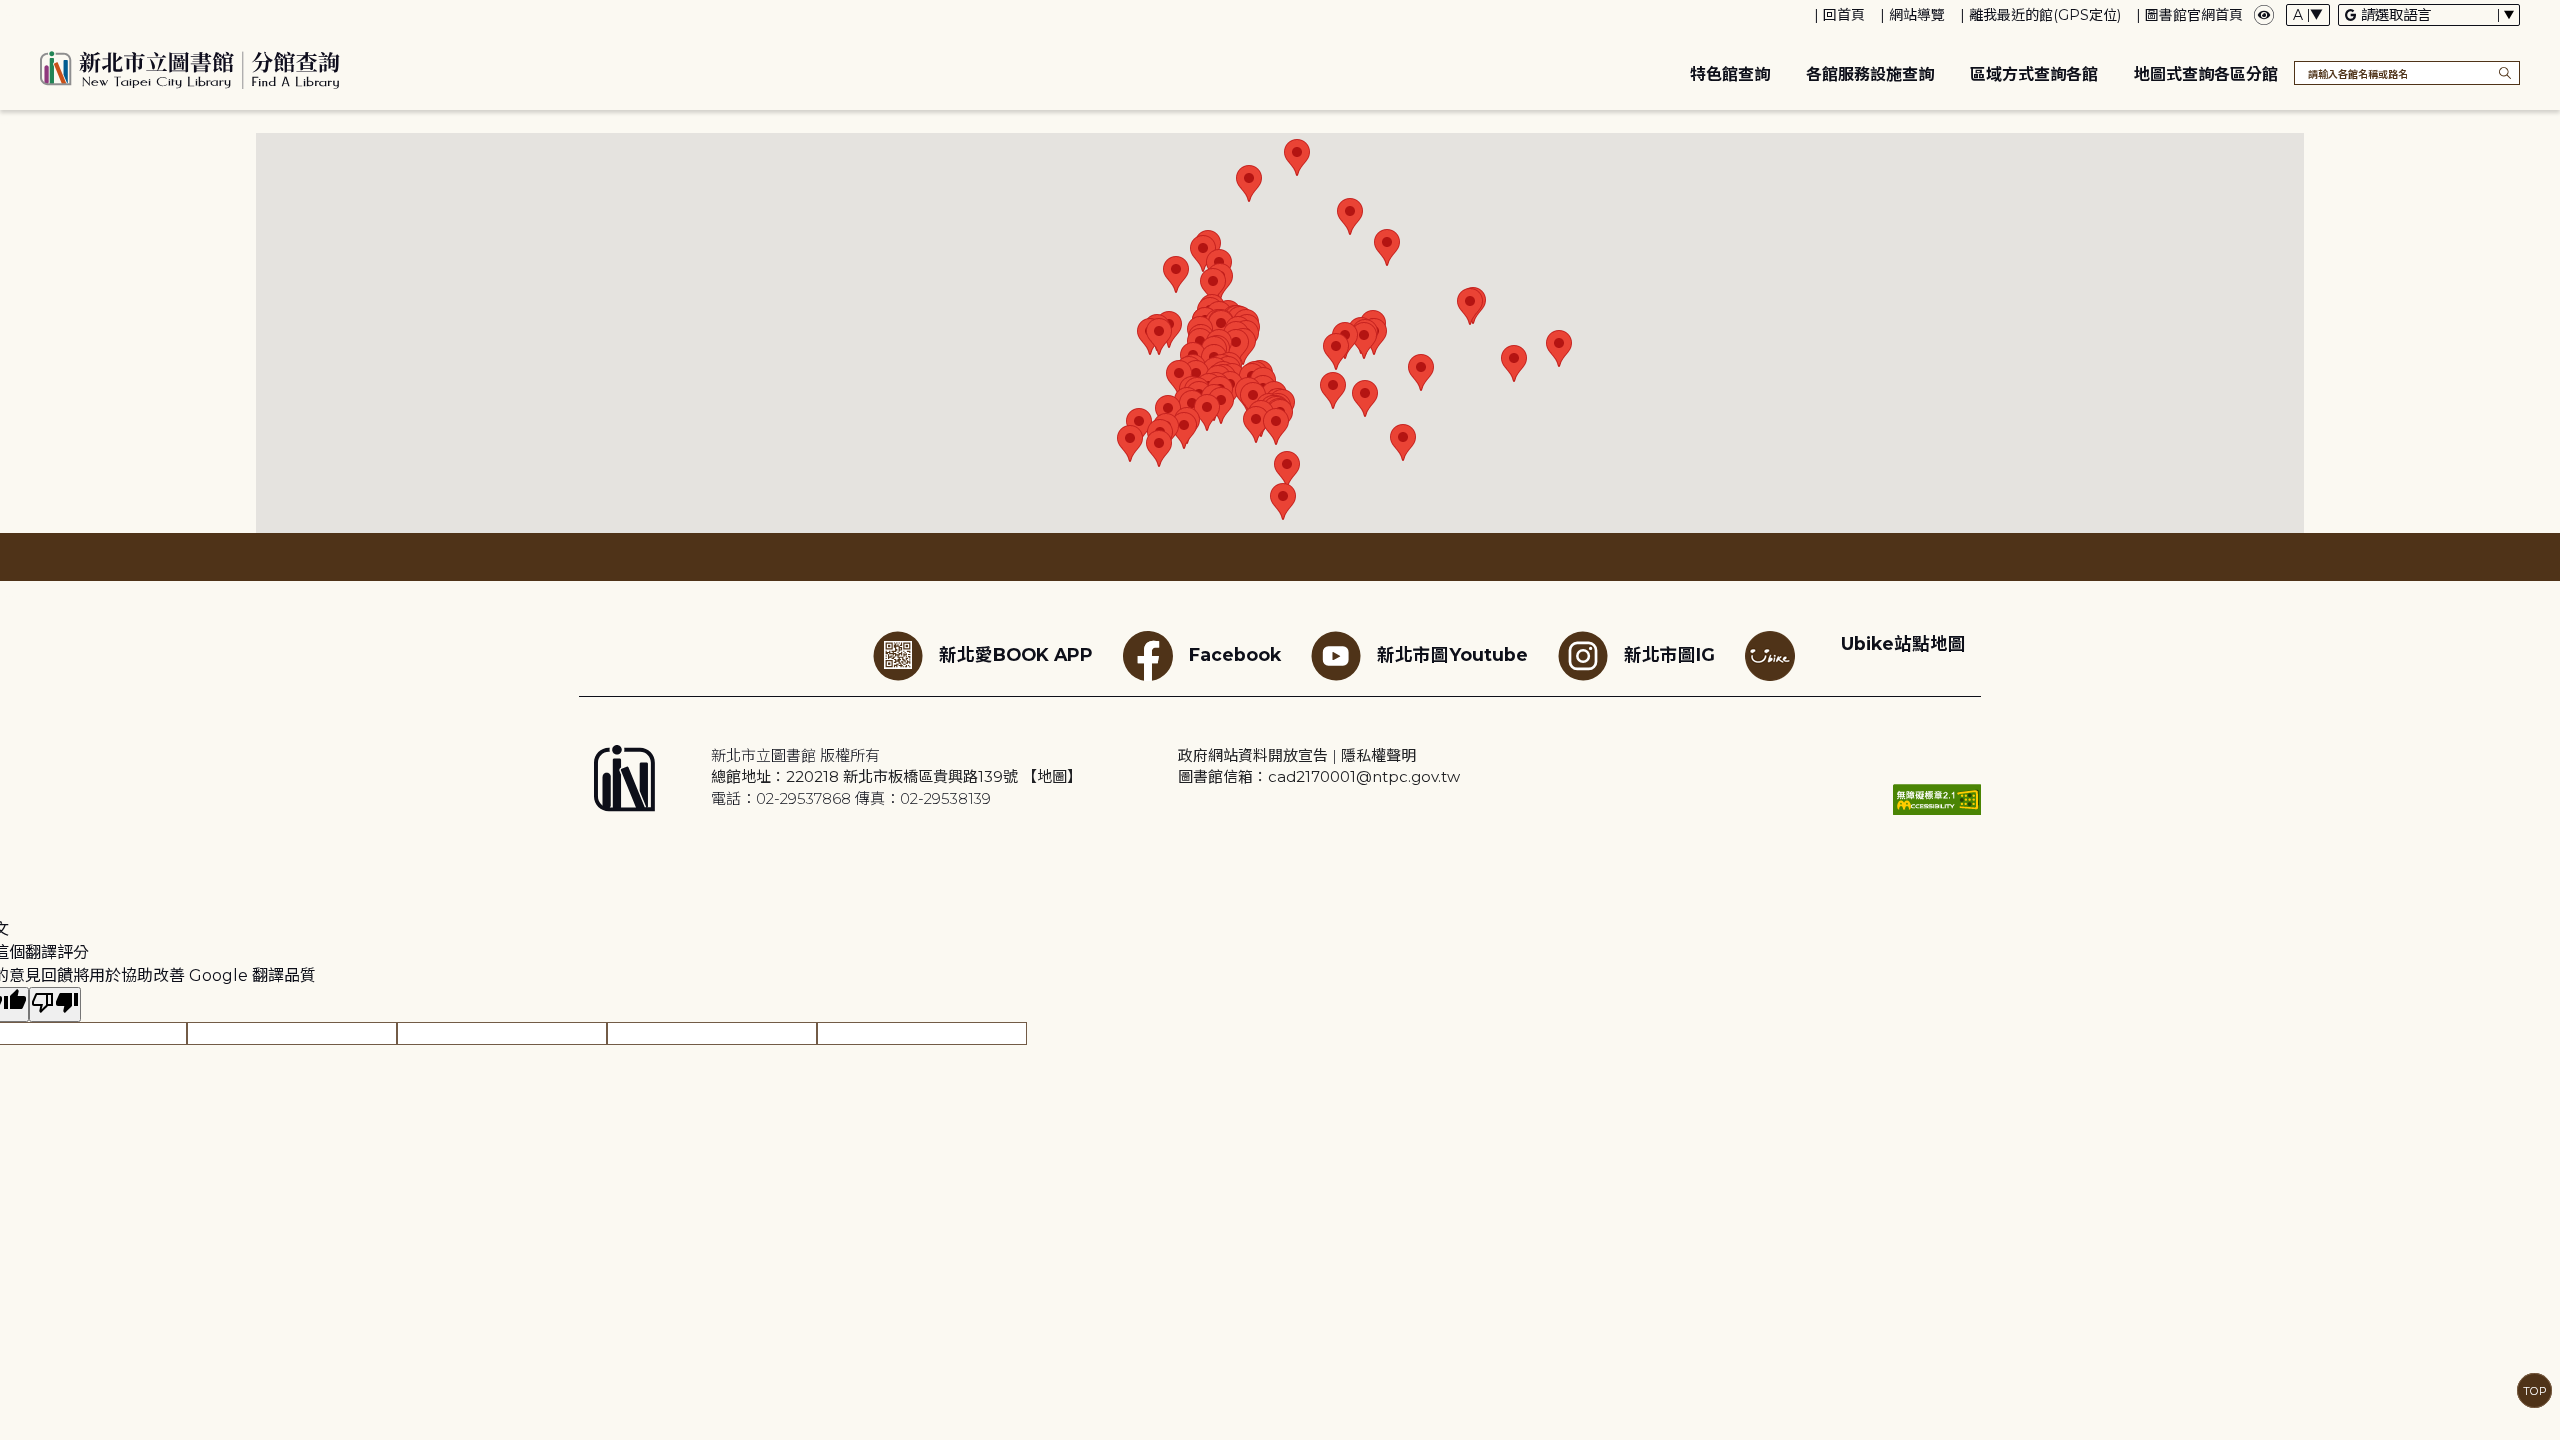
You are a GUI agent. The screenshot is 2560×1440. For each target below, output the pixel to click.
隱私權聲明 (1378, 755)
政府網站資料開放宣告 (1253, 755)
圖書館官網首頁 (2194, 15)
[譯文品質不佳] (55, 1004)
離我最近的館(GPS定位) (2045, 15)
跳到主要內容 (50, 13)
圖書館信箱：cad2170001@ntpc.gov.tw (1319, 776)
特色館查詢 (1730, 74)
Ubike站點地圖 (1903, 643)
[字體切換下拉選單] (2308, 15)
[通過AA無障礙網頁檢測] (1937, 799)
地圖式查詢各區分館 (2206, 74)
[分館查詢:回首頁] (190, 67)
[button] (1176, 274)
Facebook (1235, 654)
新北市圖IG (1669, 654)
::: (9, 13)
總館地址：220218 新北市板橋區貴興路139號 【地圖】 (896, 776)
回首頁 (1844, 15)
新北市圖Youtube (1452, 654)
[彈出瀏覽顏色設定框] (2264, 15)
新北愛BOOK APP (1016, 654)
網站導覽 (1917, 15)
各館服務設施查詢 (1870, 74)
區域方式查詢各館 (2034, 74)
